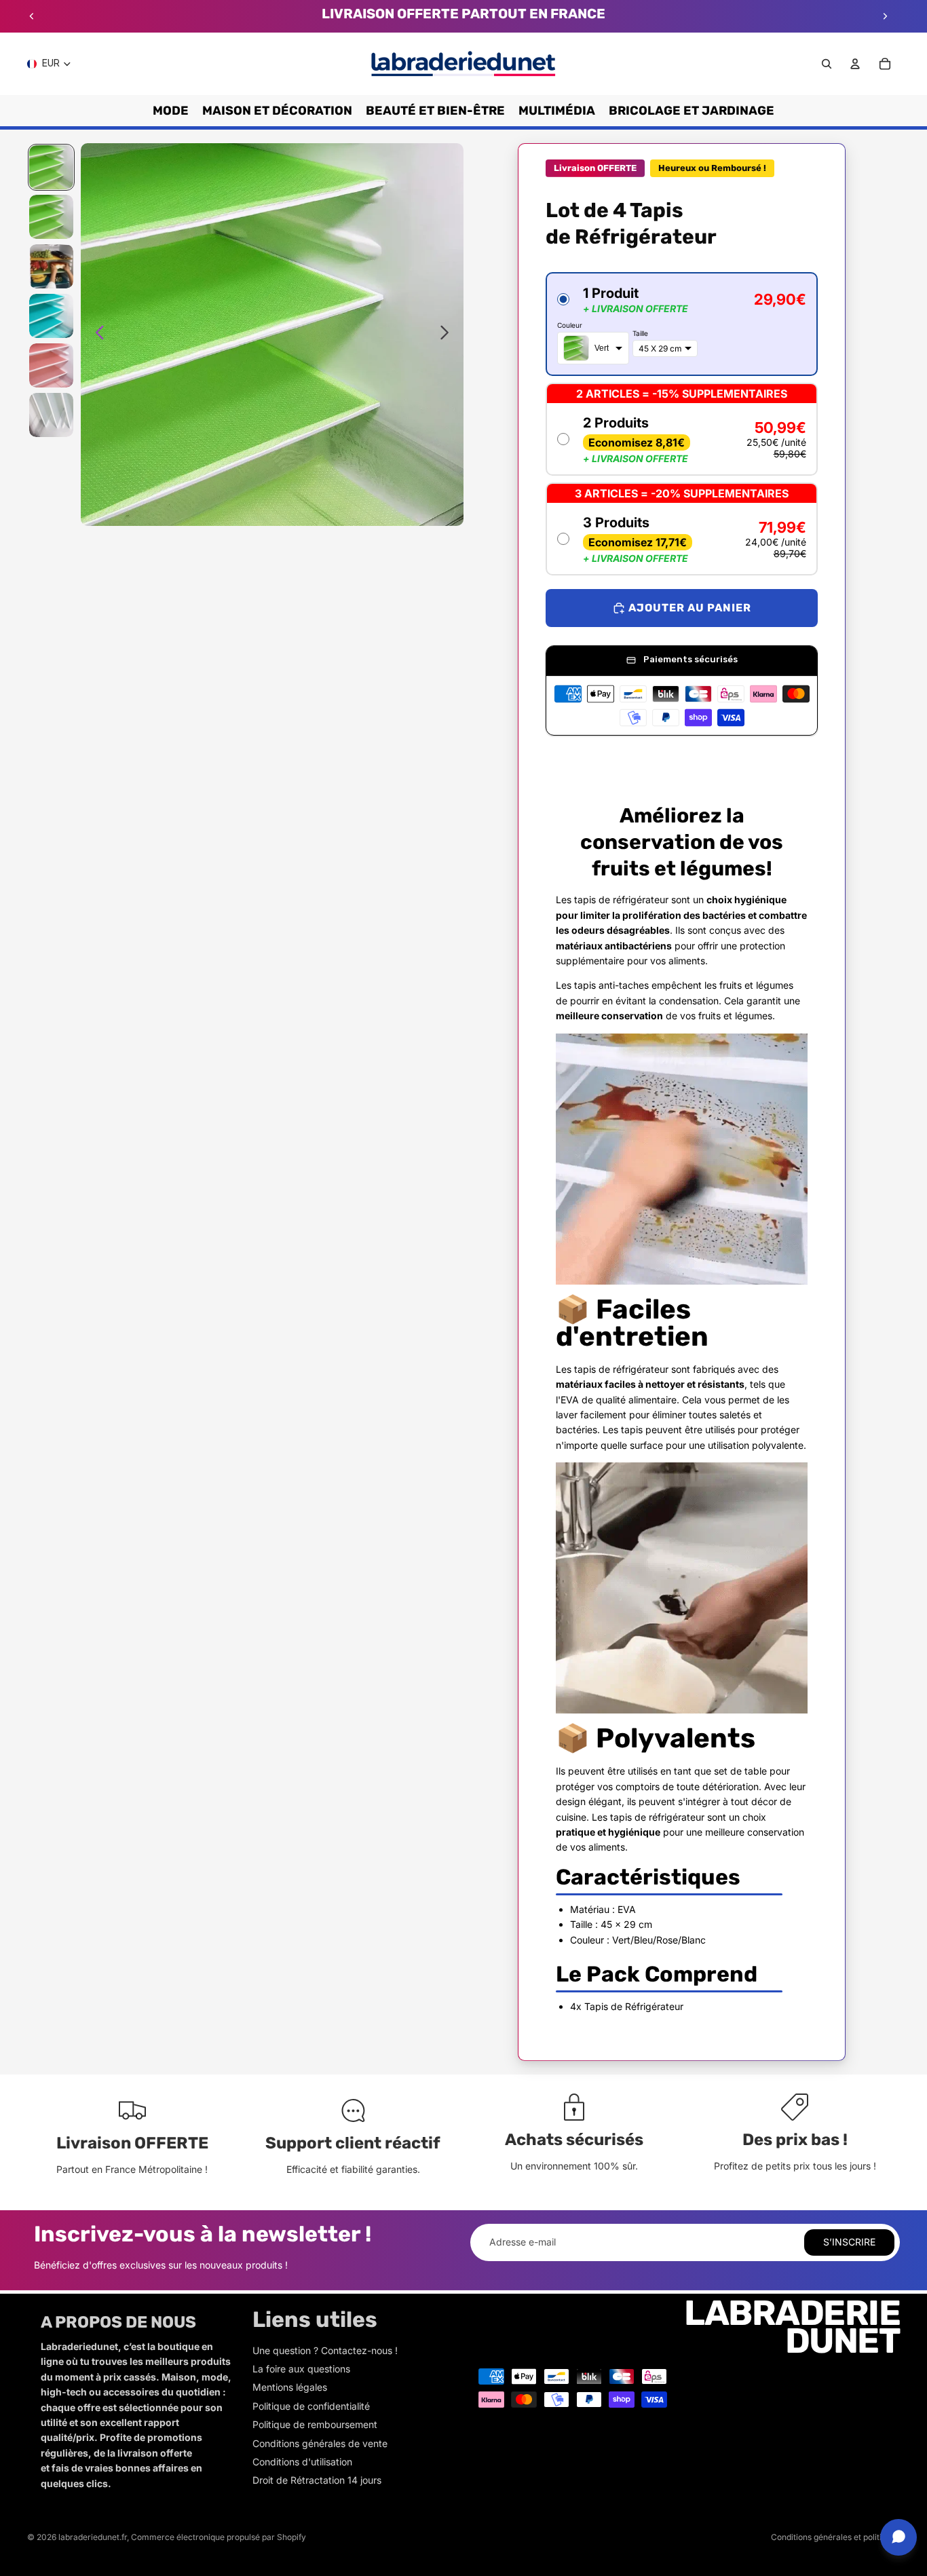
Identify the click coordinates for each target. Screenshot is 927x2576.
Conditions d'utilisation (302, 2462)
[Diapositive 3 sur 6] (51, 266)
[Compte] (855, 64)
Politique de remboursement (315, 2424)
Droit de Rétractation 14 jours (317, 2480)
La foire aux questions (301, 2369)
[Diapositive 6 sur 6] (51, 415)
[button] (681, 324)
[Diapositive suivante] (885, 16)
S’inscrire (849, 2242)
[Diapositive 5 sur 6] (51, 365)
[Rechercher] (827, 64)
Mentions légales (290, 2387)
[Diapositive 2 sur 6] (51, 217)
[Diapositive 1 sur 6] (51, 167)
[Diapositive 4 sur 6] (51, 316)
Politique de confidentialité (311, 2406)
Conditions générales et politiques (835, 2537)
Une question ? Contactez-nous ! (325, 2350)
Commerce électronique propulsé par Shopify (219, 2537)
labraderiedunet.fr (93, 2537)
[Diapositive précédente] (32, 16)
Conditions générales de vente (320, 2443)
